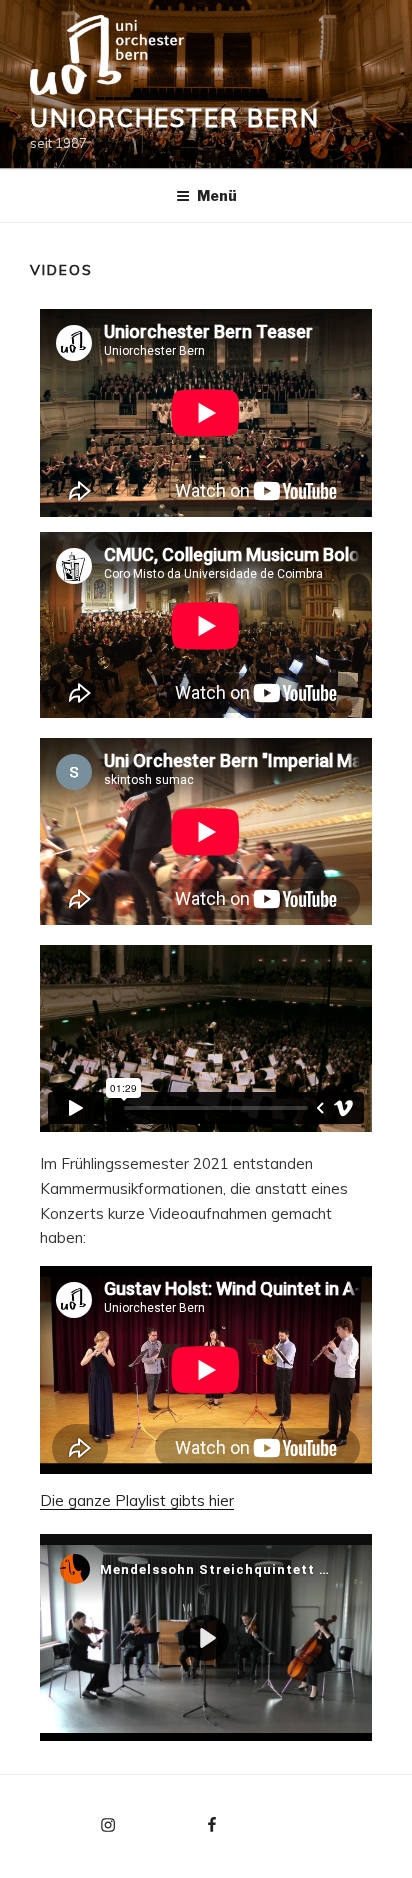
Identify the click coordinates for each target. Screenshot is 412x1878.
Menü (217, 195)
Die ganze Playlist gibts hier (137, 1500)
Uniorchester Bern (175, 118)
